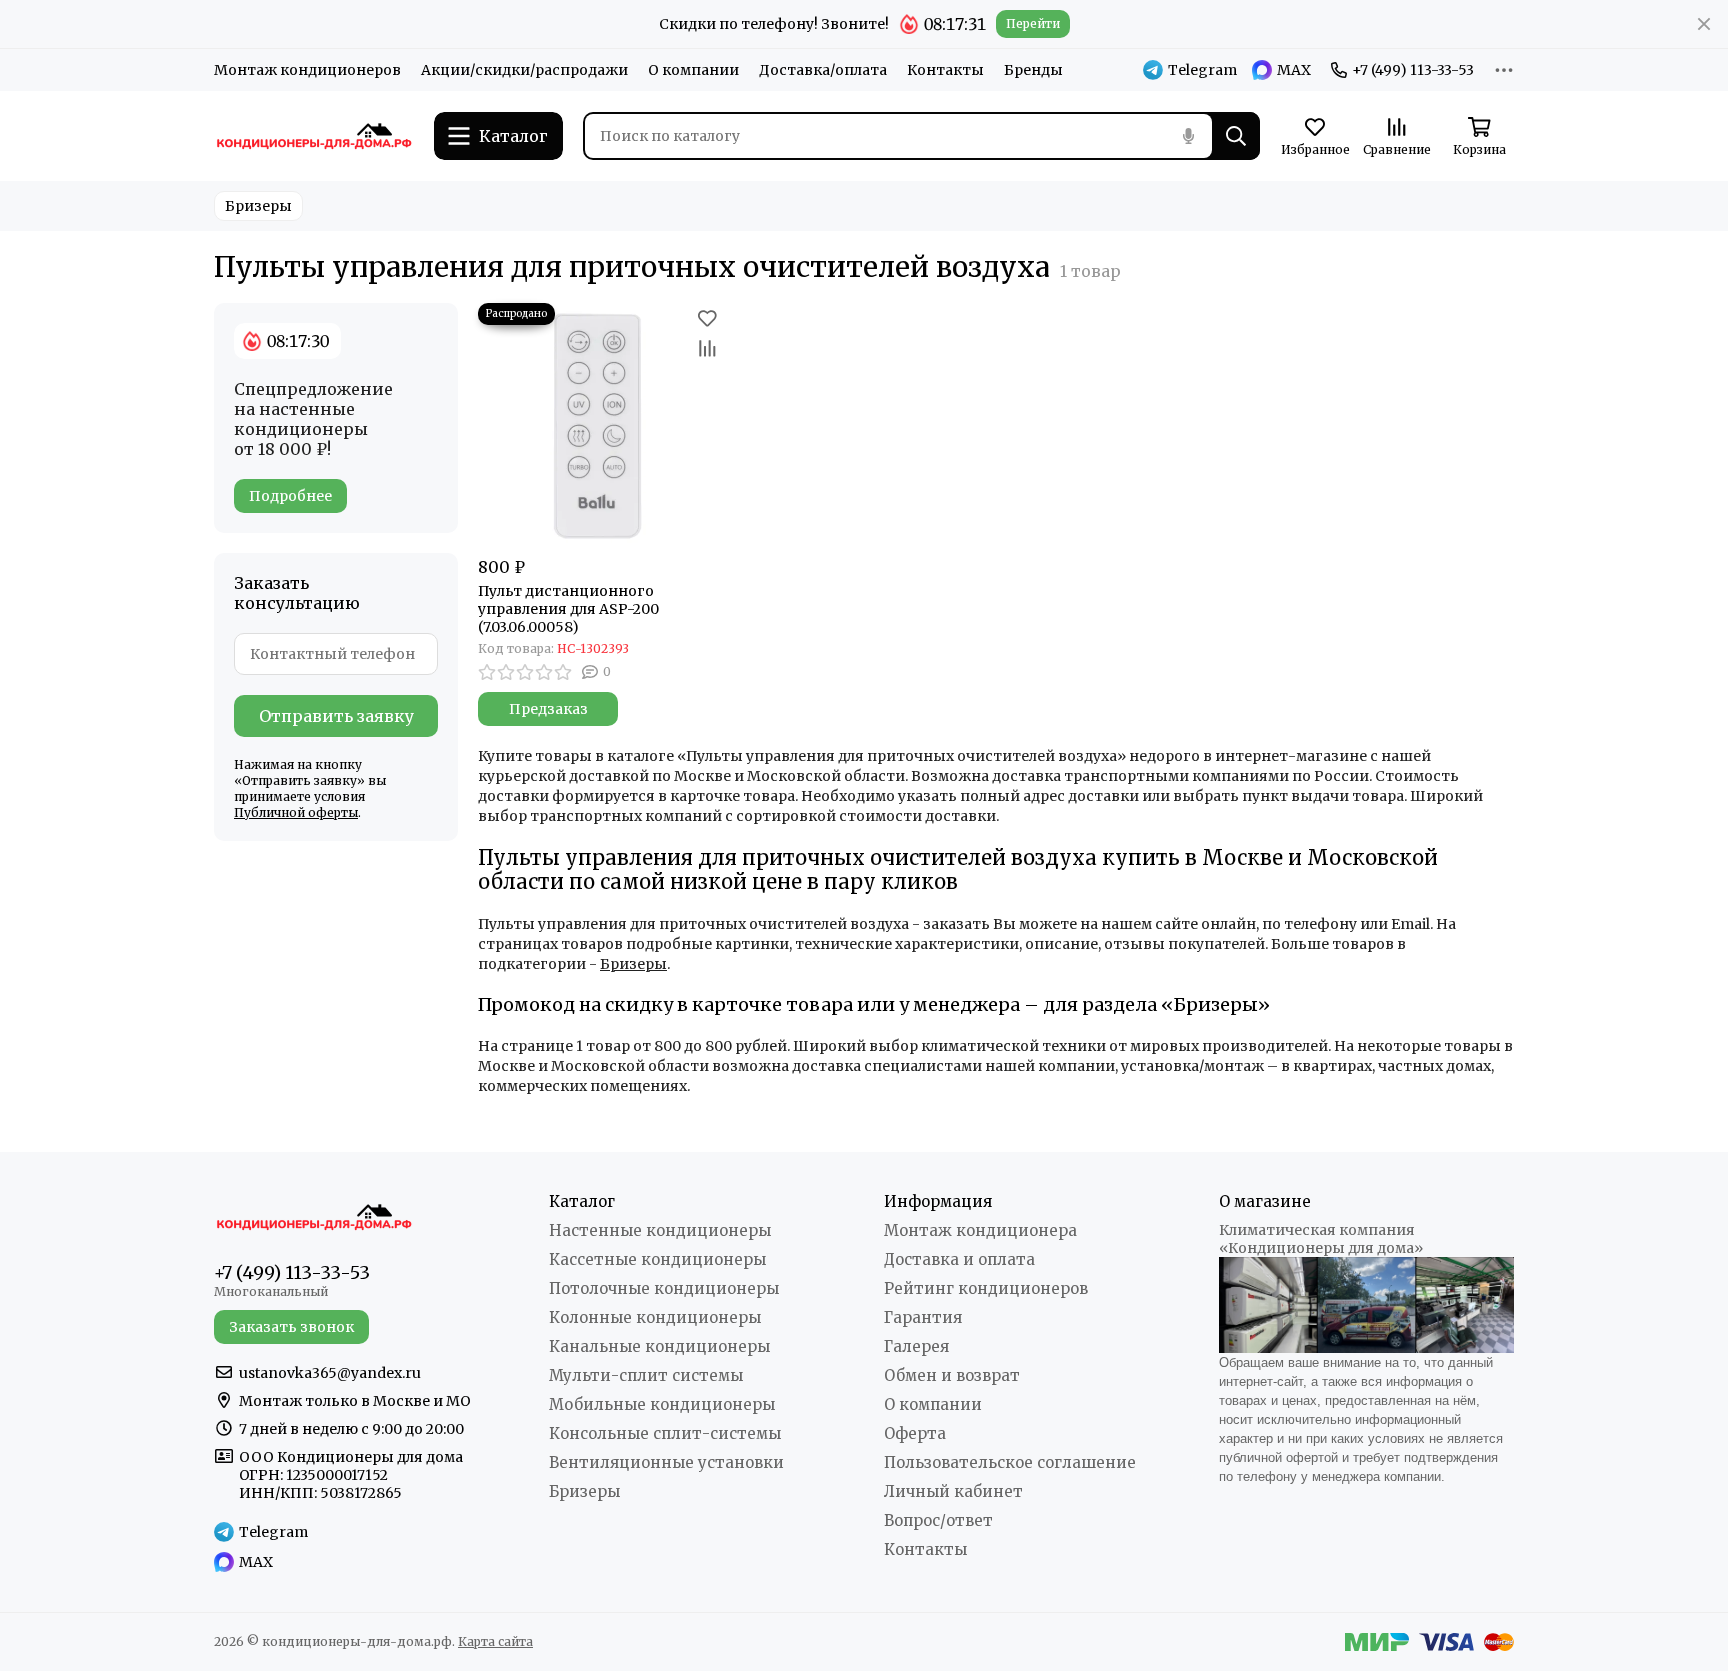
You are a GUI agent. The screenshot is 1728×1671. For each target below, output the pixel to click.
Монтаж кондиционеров (307, 70)
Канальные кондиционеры (659, 1346)
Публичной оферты (296, 812)
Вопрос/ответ (938, 1520)
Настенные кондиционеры (660, 1230)
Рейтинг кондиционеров (986, 1288)
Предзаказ (548, 709)
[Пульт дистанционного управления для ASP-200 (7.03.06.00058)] (600, 425)
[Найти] (1236, 136)
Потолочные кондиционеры (664, 1288)
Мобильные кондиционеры (662, 1404)
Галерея (916, 1346)
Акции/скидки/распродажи (524, 70)
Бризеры (258, 206)
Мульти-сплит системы (646, 1375)
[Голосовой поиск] (1188, 136)
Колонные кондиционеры (655, 1317)
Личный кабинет (953, 1491)
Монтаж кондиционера (980, 1230)
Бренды (1033, 70)
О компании (693, 70)
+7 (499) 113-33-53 (1413, 70)
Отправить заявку (336, 716)
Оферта (915, 1433)
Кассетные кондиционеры (657, 1259)
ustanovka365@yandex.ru (330, 1373)
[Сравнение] (707, 348)
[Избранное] (707, 318)
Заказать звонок (291, 1327)
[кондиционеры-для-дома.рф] (314, 136)
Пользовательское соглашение (1010, 1462)
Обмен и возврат (952, 1375)
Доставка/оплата (823, 70)
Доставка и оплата (959, 1259)
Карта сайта (495, 1641)
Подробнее (290, 496)
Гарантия (923, 1317)
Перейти (1033, 23)
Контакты (945, 70)
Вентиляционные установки (666, 1462)
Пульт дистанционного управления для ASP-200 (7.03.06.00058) (568, 609)
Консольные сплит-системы (665, 1433)
